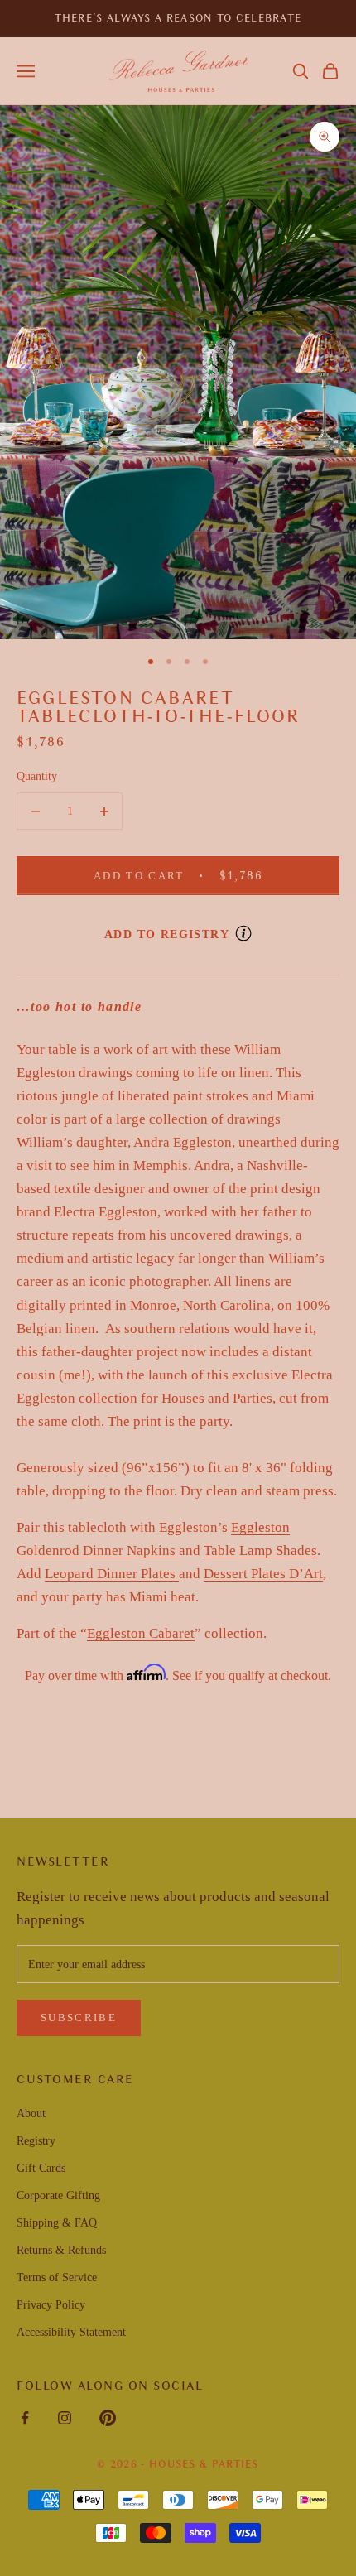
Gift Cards (41, 2168)
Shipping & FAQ (57, 2223)
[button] (301, 71)
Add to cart (193, 875)
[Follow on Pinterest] (108, 2418)
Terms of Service (57, 2277)
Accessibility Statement (71, 2332)
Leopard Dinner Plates (112, 1574)
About (31, 2114)
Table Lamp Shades (260, 1550)
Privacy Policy (51, 2305)
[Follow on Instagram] (65, 2418)
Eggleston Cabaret (141, 1633)
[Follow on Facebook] (25, 2418)
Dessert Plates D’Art (263, 1574)
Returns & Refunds (61, 2250)
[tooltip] (243, 933)
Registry (36, 2141)
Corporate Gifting (58, 2196)
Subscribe (79, 2017)
